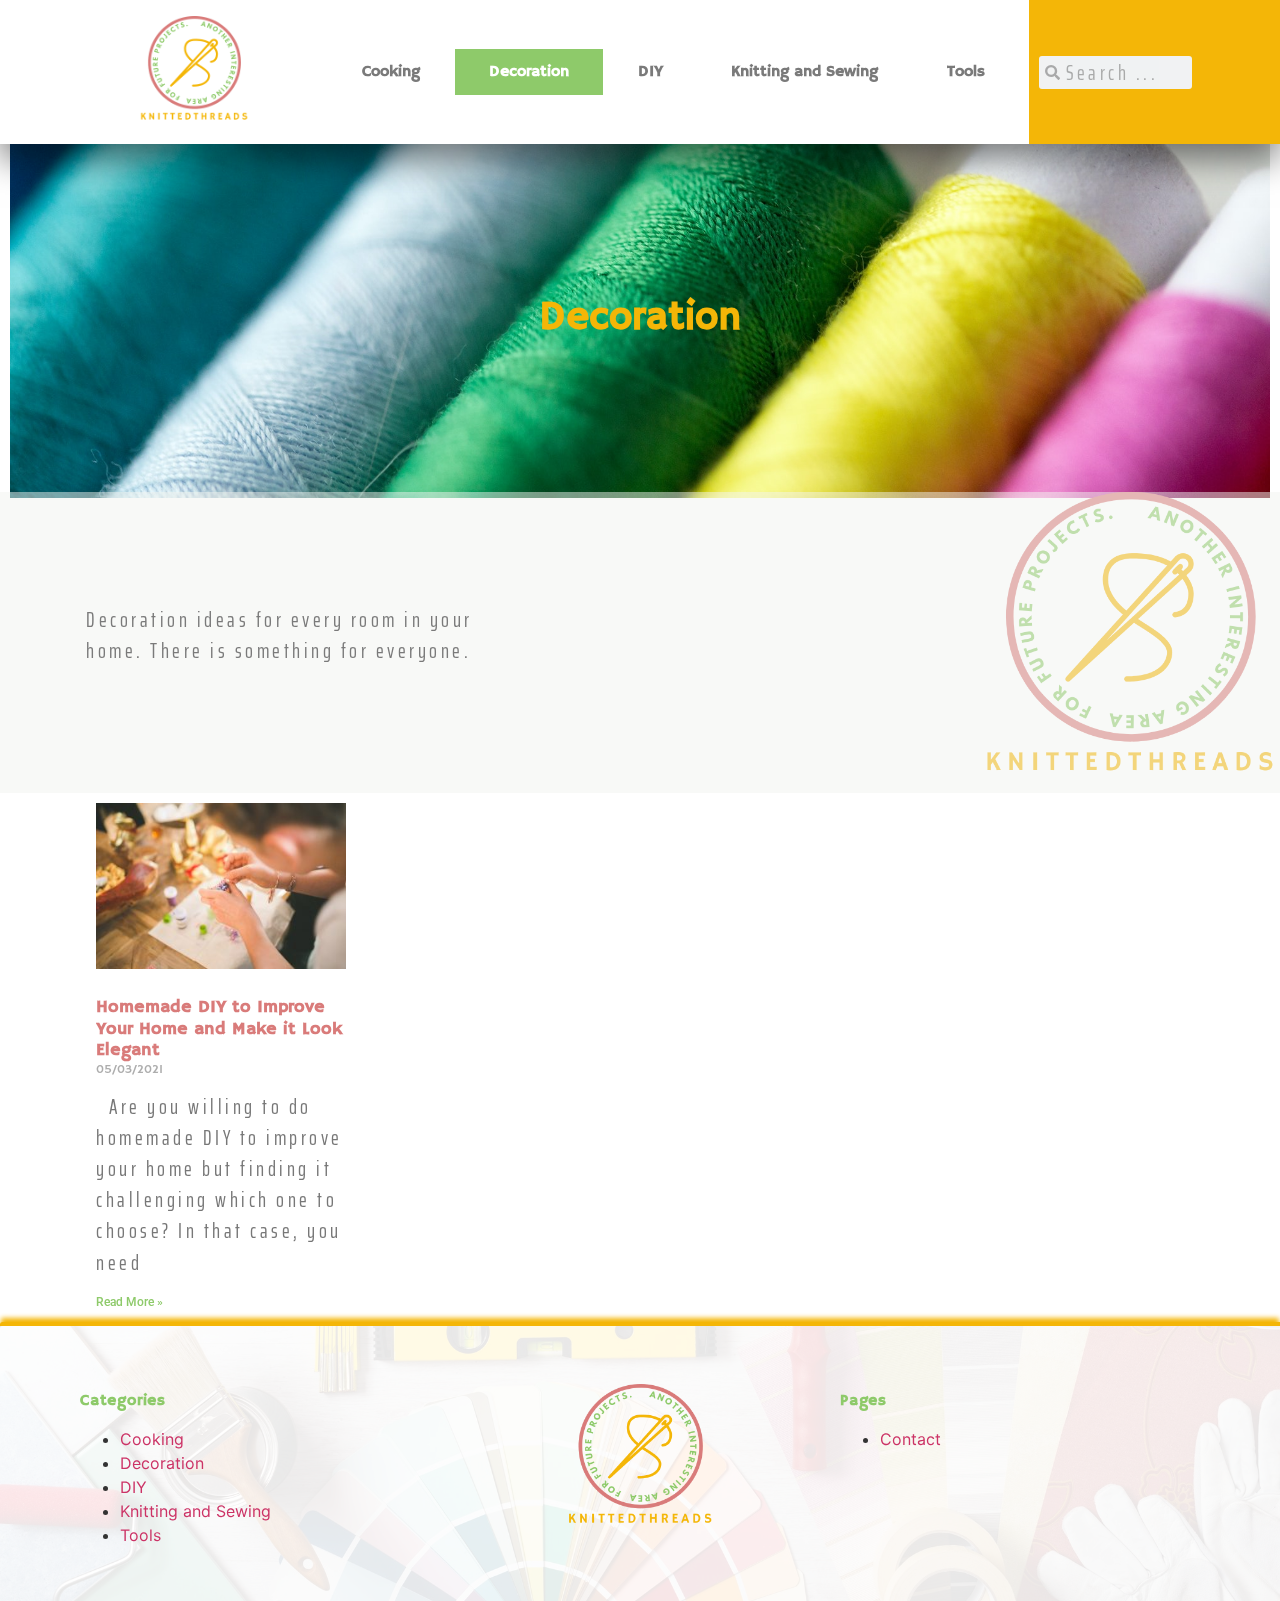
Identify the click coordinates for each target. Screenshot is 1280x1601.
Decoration (529, 72)
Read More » (129, 1302)
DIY (650, 72)
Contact (910, 1439)
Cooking (391, 72)
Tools (966, 72)
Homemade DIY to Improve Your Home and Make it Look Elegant (219, 1028)
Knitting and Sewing (804, 72)
